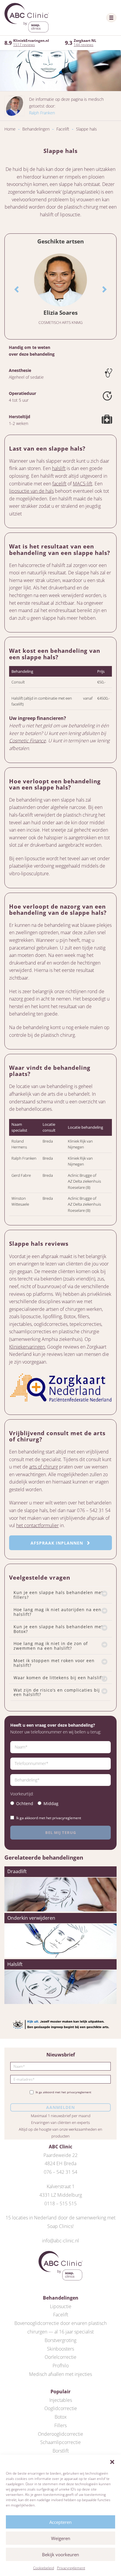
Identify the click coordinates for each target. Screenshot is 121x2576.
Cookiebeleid (44, 2568)
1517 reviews (24, 45)
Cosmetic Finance (27, 741)
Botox (61, 2417)
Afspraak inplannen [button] (58, 1543)
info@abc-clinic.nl (60, 2241)
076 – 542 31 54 (60, 2172)
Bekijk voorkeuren (60, 2554)
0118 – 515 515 (60, 2203)
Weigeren (61, 2538)
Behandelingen (36, 129)
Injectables (61, 2400)
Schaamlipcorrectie (60, 2442)
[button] (112, 2462)
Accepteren (60, 2522)
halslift (59, 468)
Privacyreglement (71, 2568)
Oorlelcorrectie (60, 2357)
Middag (51, 1803)
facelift (59, 484)
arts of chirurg (43, 1467)
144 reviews (84, 45)
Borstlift (61, 2451)
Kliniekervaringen (27, 1347)
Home (10, 129)
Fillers (60, 2425)
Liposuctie (61, 2306)
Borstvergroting (60, 2340)
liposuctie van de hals (31, 491)
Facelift (63, 129)
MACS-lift (83, 484)
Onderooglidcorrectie (60, 2434)
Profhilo (61, 2366)
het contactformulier (37, 1525)
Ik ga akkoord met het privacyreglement (49, 1818)
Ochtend (25, 1803)
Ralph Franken (42, 113)
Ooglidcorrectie (61, 2408)
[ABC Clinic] (27, 18)
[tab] (60, 1595)
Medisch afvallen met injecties (60, 2374)
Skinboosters (60, 2349)
